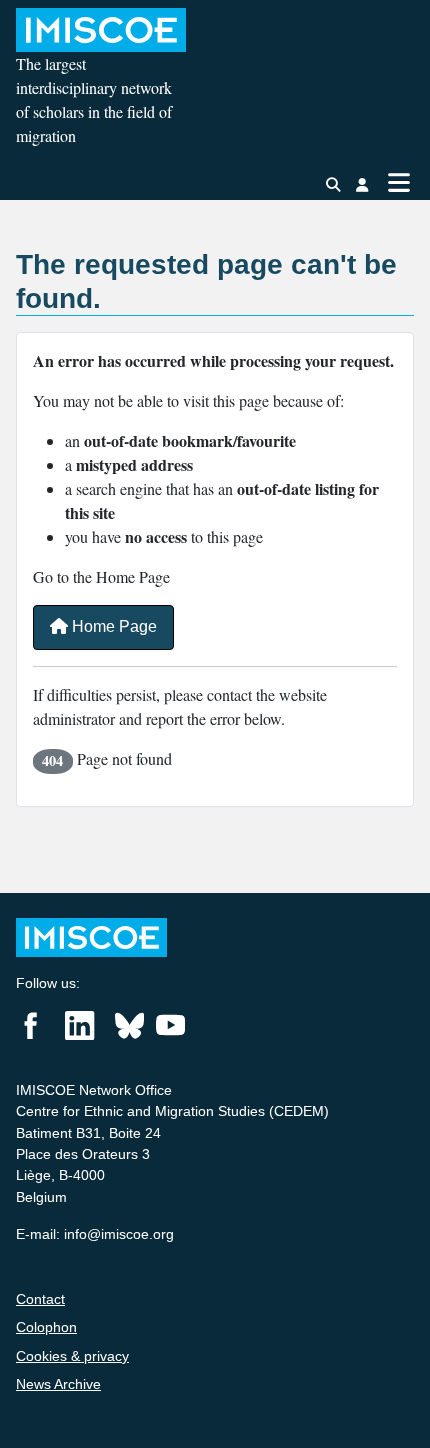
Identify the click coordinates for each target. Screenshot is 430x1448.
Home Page (112, 626)
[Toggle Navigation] (399, 182)
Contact (40, 1299)
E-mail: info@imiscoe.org (95, 1234)
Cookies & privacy (72, 1356)
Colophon (46, 1327)
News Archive (58, 1384)
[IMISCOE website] (91, 937)
